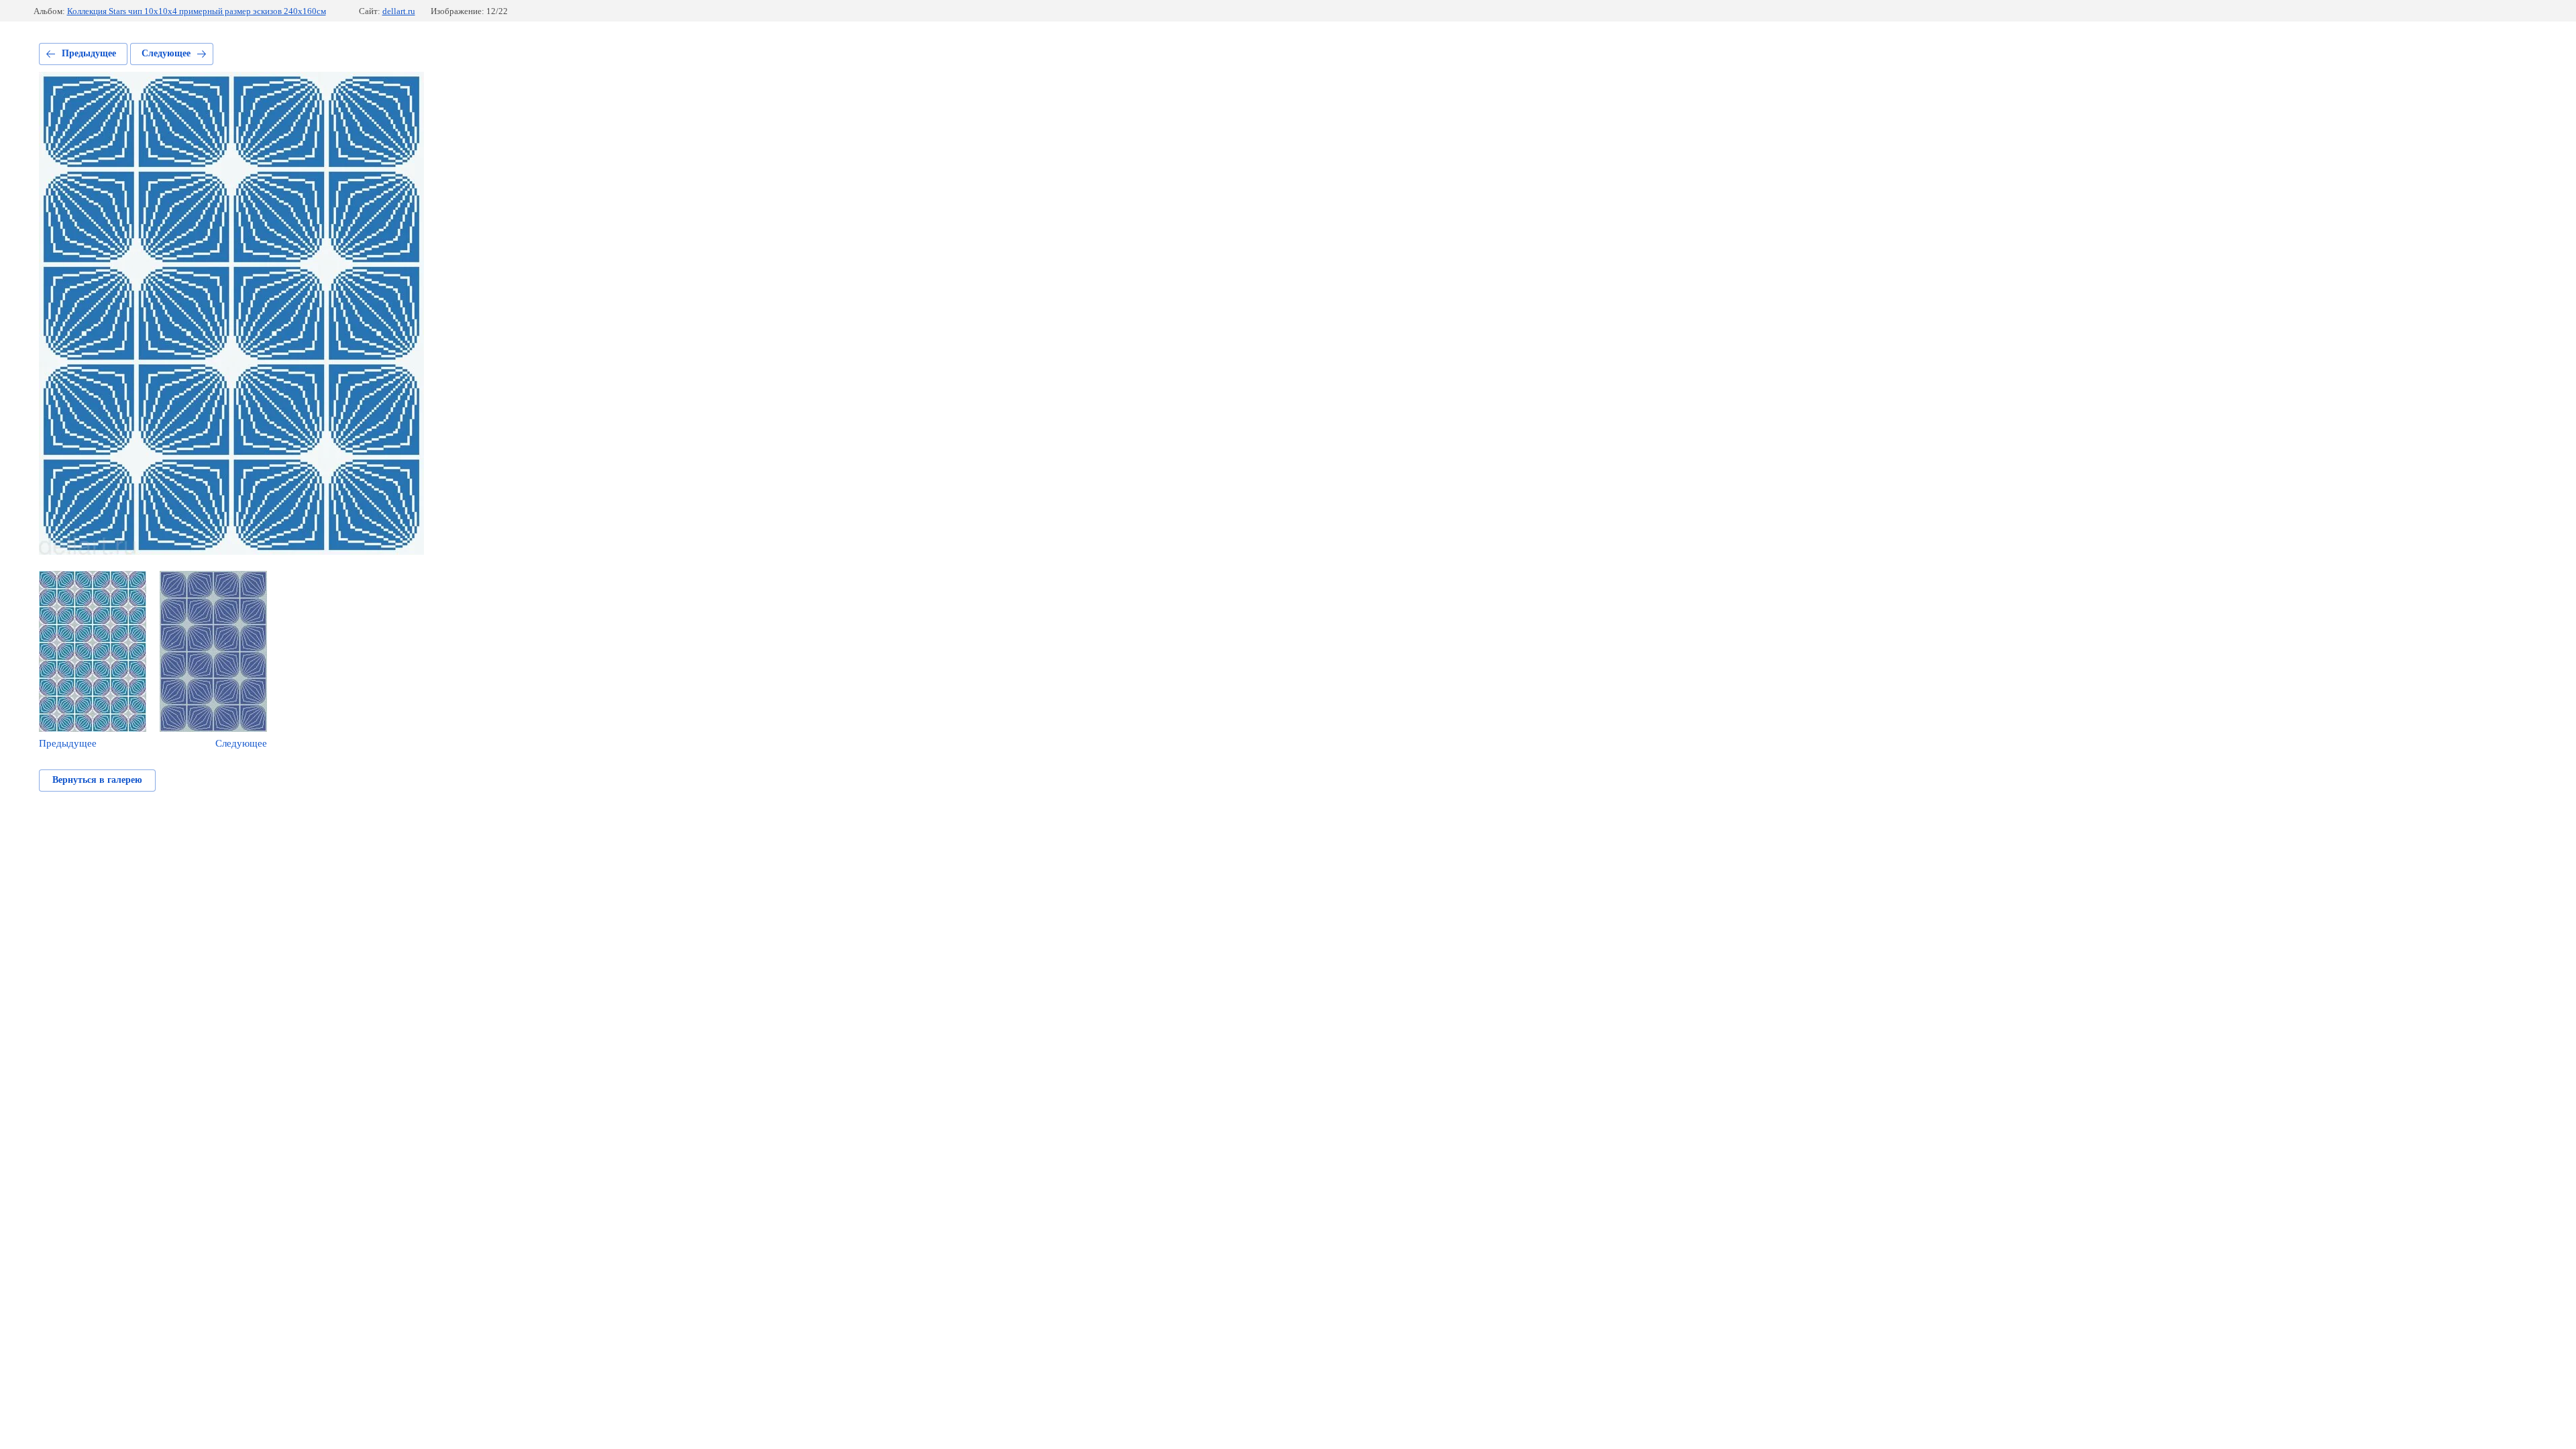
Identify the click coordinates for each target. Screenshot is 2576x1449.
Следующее (166, 53)
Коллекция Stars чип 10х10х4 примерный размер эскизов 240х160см (197, 11)
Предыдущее (89, 53)
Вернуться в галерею (97, 780)
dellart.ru (399, 11)
